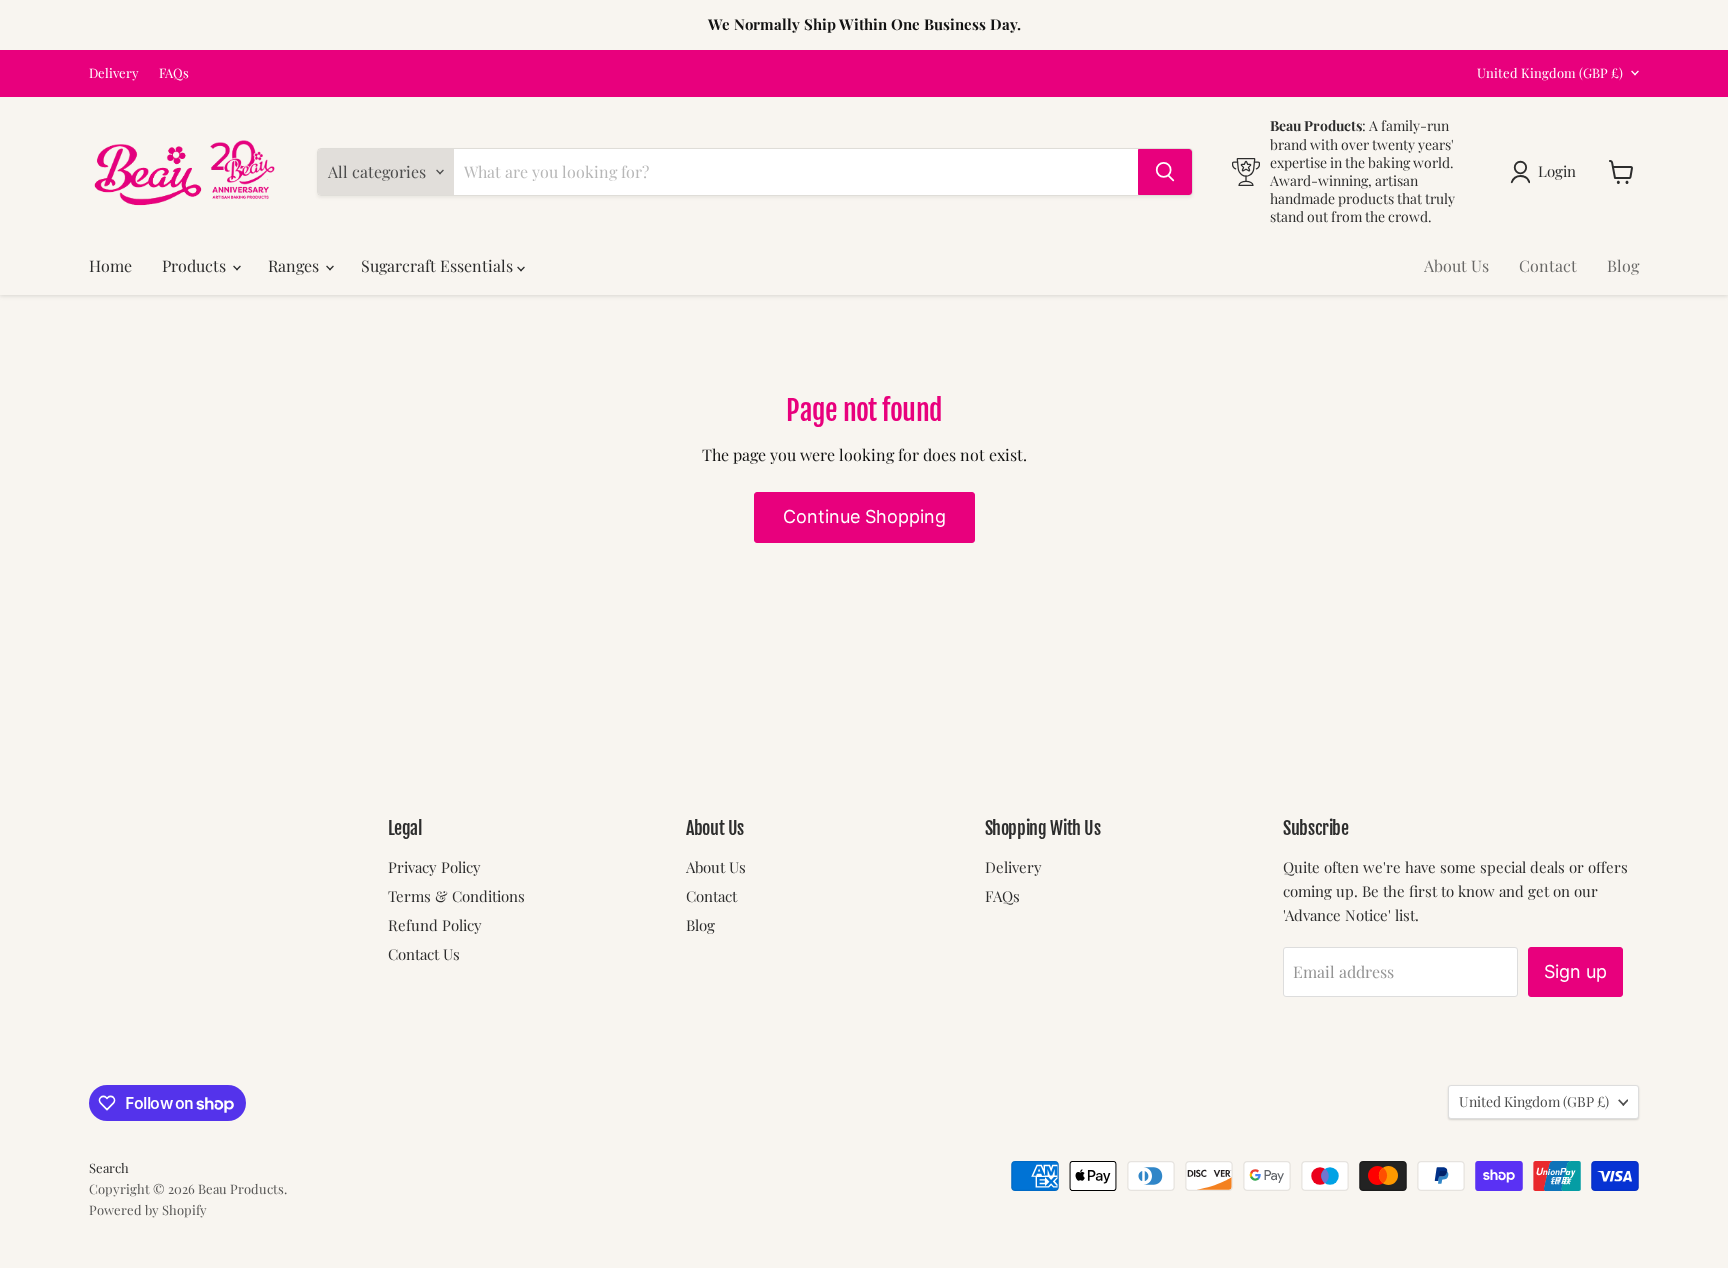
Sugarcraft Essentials (439, 265)
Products (196, 265)
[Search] (1165, 172)
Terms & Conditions (456, 896)
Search (109, 1167)
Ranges (295, 265)
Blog (1623, 265)
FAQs (174, 73)
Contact (1548, 265)
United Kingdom (1550, 72)
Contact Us (424, 954)
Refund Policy (435, 925)
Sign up (1575, 971)
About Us (1456, 265)
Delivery (114, 73)
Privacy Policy (434, 867)
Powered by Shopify (148, 1209)
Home (110, 265)
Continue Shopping (864, 516)
